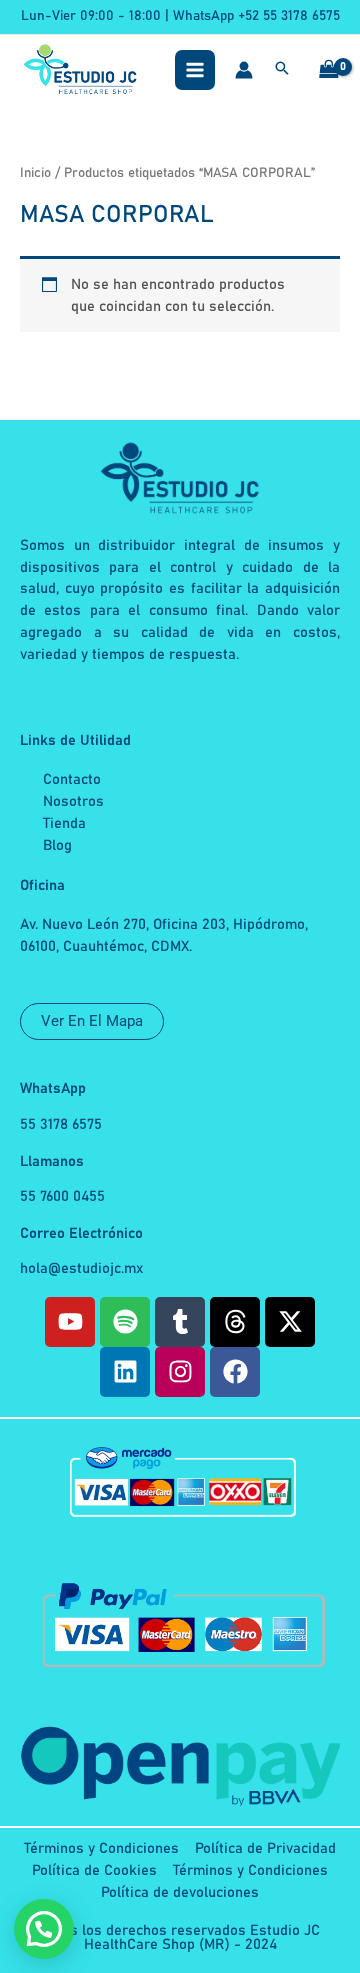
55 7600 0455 (62, 1196)
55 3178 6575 (61, 1124)
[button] (282, 71)
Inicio (35, 173)
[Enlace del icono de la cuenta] (244, 70)
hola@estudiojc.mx (82, 1268)
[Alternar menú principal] (195, 70)
